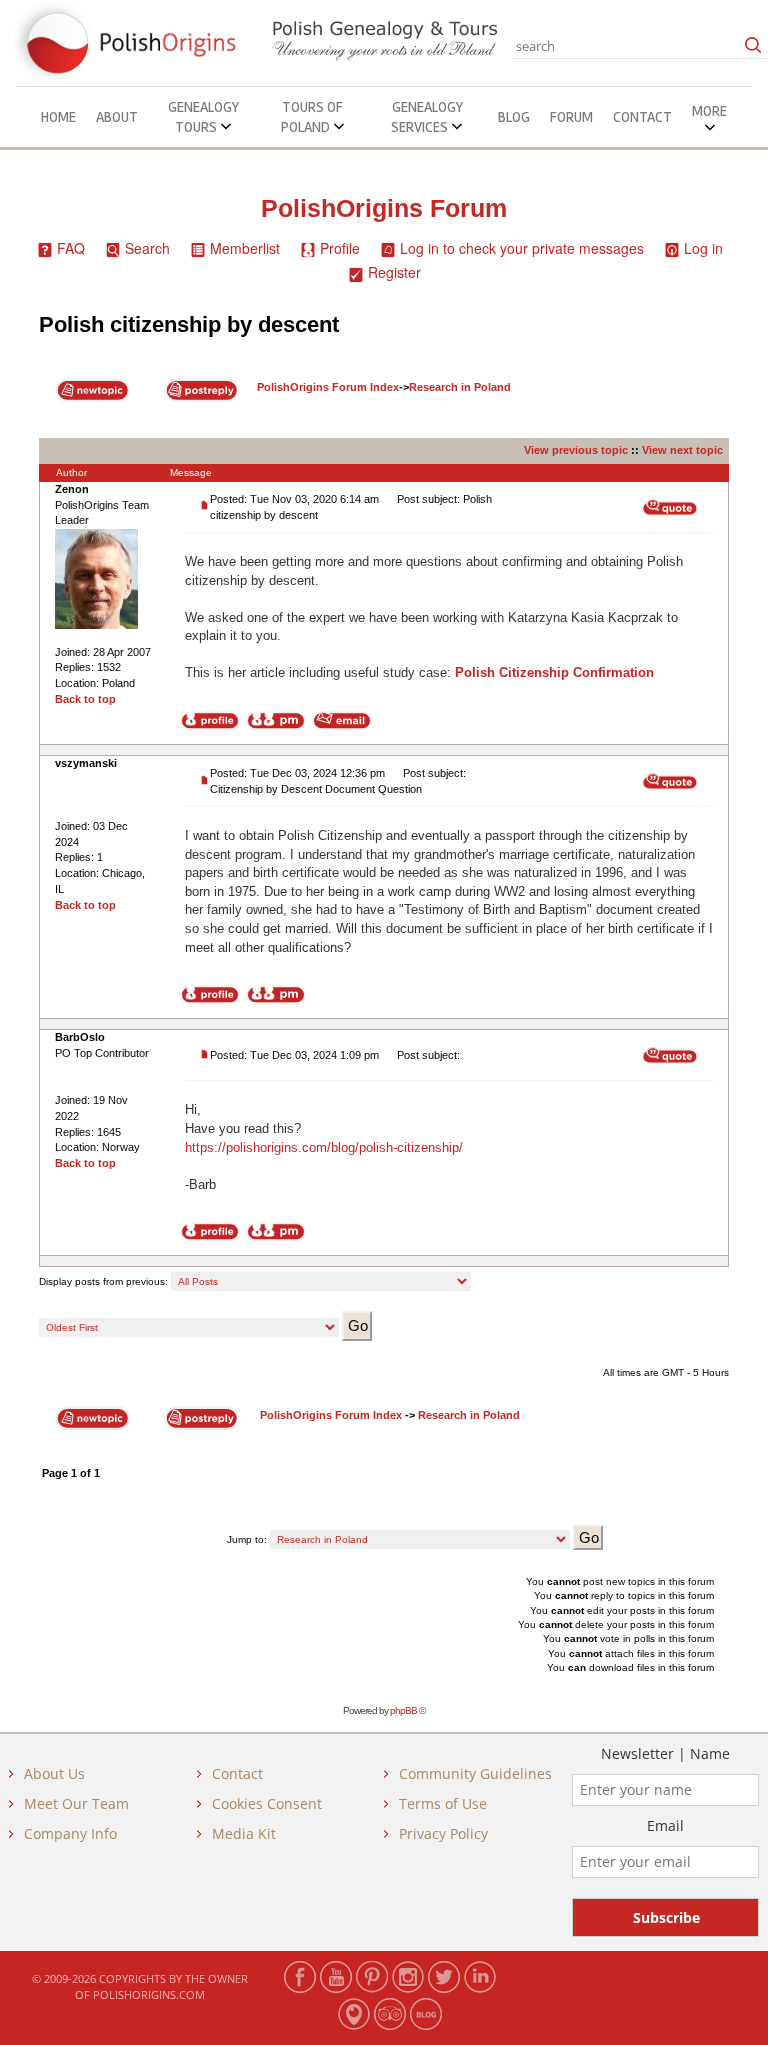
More (709, 111)
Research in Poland (460, 387)
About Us (54, 1773)
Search (147, 248)
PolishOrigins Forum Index (328, 387)
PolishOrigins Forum (384, 208)
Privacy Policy (443, 1833)
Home (58, 117)
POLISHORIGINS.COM (149, 1994)
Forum (571, 117)
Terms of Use (443, 1803)
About (117, 117)
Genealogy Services (427, 117)
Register (394, 272)
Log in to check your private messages (522, 248)
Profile (340, 248)
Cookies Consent (267, 1803)
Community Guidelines (475, 1773)
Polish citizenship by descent (189, 324)
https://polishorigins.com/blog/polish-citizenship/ (324, 1147)
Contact (642, 117)
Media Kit (244, 1833)
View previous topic (576, 450)
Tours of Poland (312, 117)
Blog (514, 117)
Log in (703, 248)
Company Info (70, 1833)
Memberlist (245, 248)
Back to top (85, 699)
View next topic (682, 450)
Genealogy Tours (203, 117)
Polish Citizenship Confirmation (554, 672)
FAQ (71, 248)
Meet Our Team (76, 1803)
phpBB (403, 1710)
